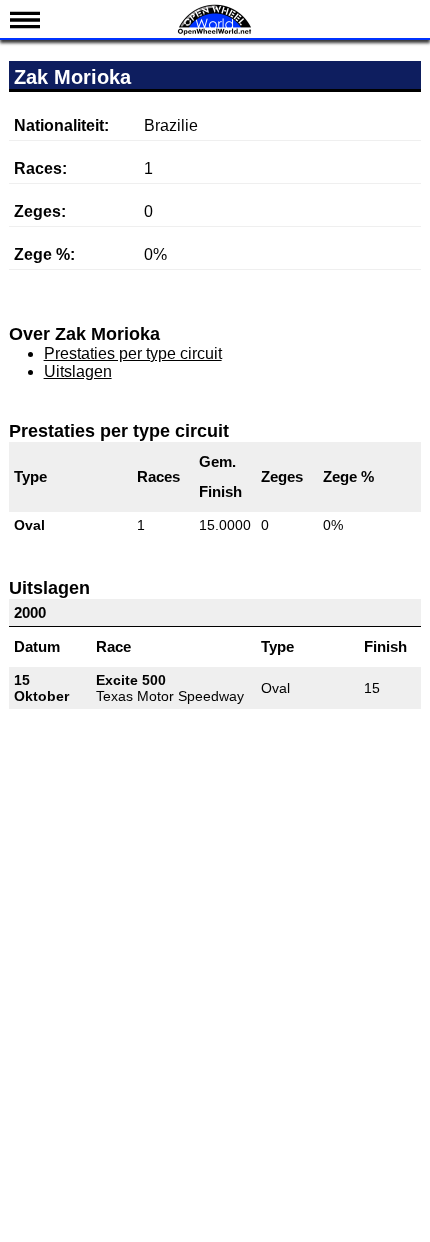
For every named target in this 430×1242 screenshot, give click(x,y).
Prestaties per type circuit (133, 353)
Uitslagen (78, 371)
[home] (215, 32)
